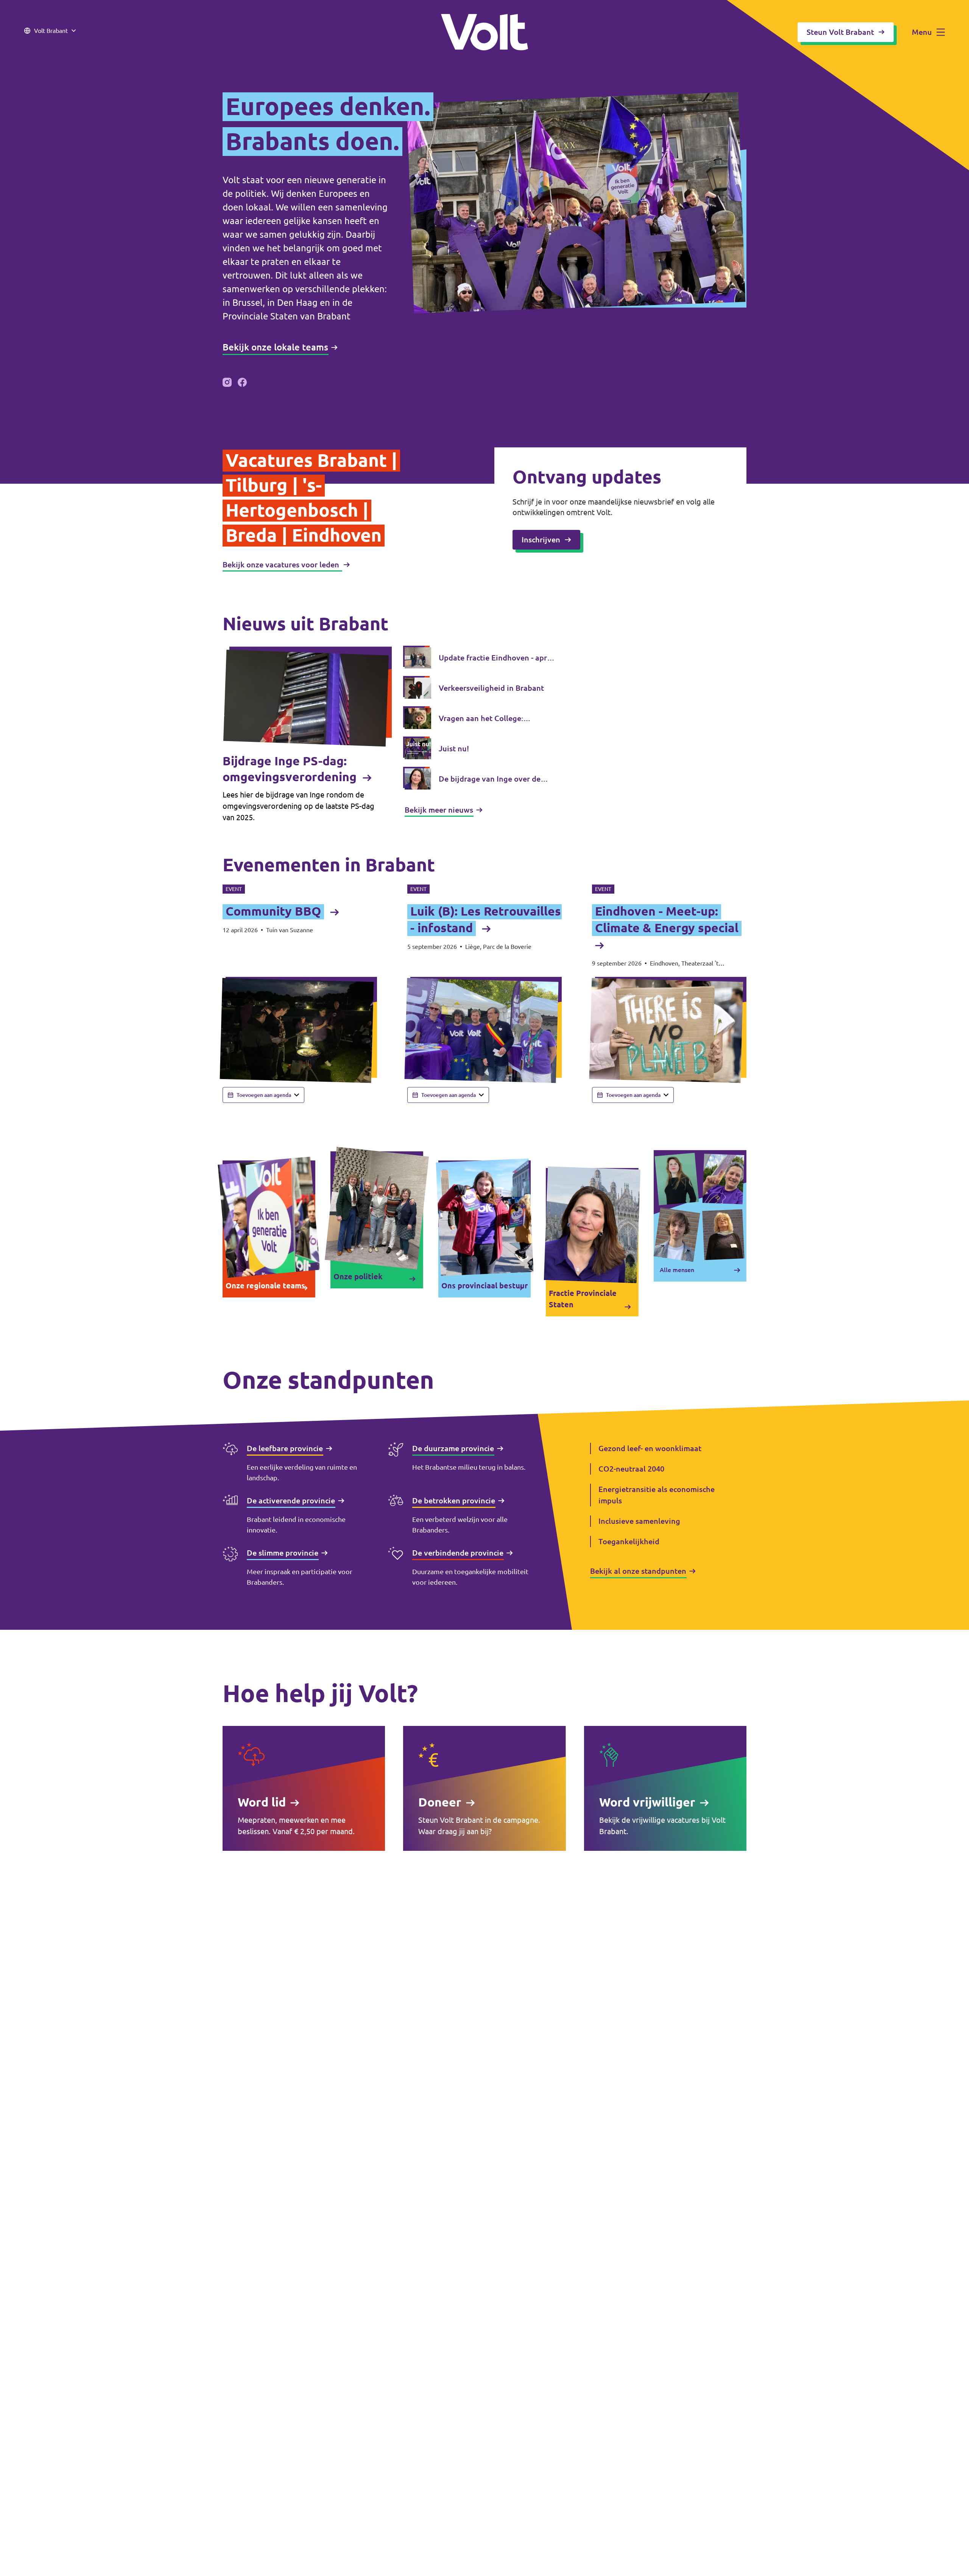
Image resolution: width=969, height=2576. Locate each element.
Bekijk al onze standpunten (638, 1571)
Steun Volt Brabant (840, 32)
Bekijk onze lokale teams (275, 347)
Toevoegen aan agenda (264, 1095)
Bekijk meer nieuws (439, 810)
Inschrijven (541, 540)
